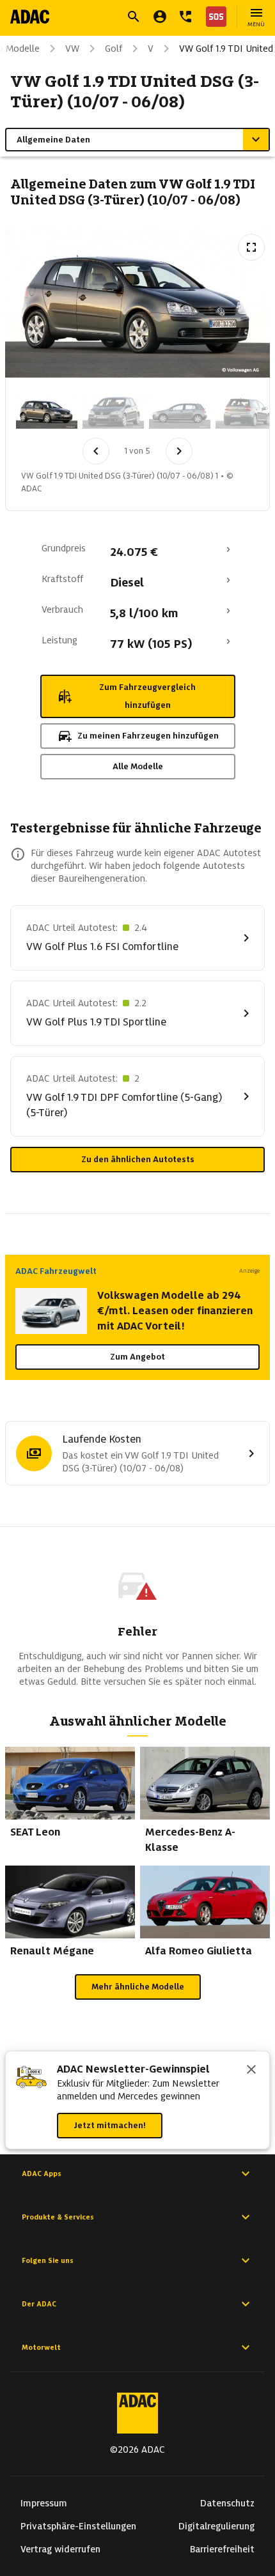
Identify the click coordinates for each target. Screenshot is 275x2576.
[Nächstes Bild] (179, 451)
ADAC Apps (42, 2173)
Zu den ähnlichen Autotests (138, 1159)
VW (72, 49)
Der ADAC (39, 2304)
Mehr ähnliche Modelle (138, 1987)
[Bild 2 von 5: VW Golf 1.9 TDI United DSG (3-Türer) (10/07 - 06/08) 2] (113, 411)
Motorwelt (41, 2347)
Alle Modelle (138, 766)
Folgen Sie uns (48, 2260)
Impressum (44, 2503)
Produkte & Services (58, 2217)
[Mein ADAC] (160, 17)
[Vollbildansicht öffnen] (251, 247)
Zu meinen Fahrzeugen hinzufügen (148, 736)
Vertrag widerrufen (60, 2549)
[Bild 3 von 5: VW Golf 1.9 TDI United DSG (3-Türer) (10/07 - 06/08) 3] (180, 411)
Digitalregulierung (216, 2526)
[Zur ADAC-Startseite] (30, 17)
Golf (114, 49)
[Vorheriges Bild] (96, 451)
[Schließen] (251, 2071)
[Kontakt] (185, 17)
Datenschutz (227, 2503)
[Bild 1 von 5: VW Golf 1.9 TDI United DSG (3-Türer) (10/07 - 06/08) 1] (47, 411)
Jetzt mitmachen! (110, 2125)
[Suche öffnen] (134, 17)
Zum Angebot (137, 1357)
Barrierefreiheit (222, 2549)
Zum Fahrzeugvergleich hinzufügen (147, 696)
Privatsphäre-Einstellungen (78, 2526)
